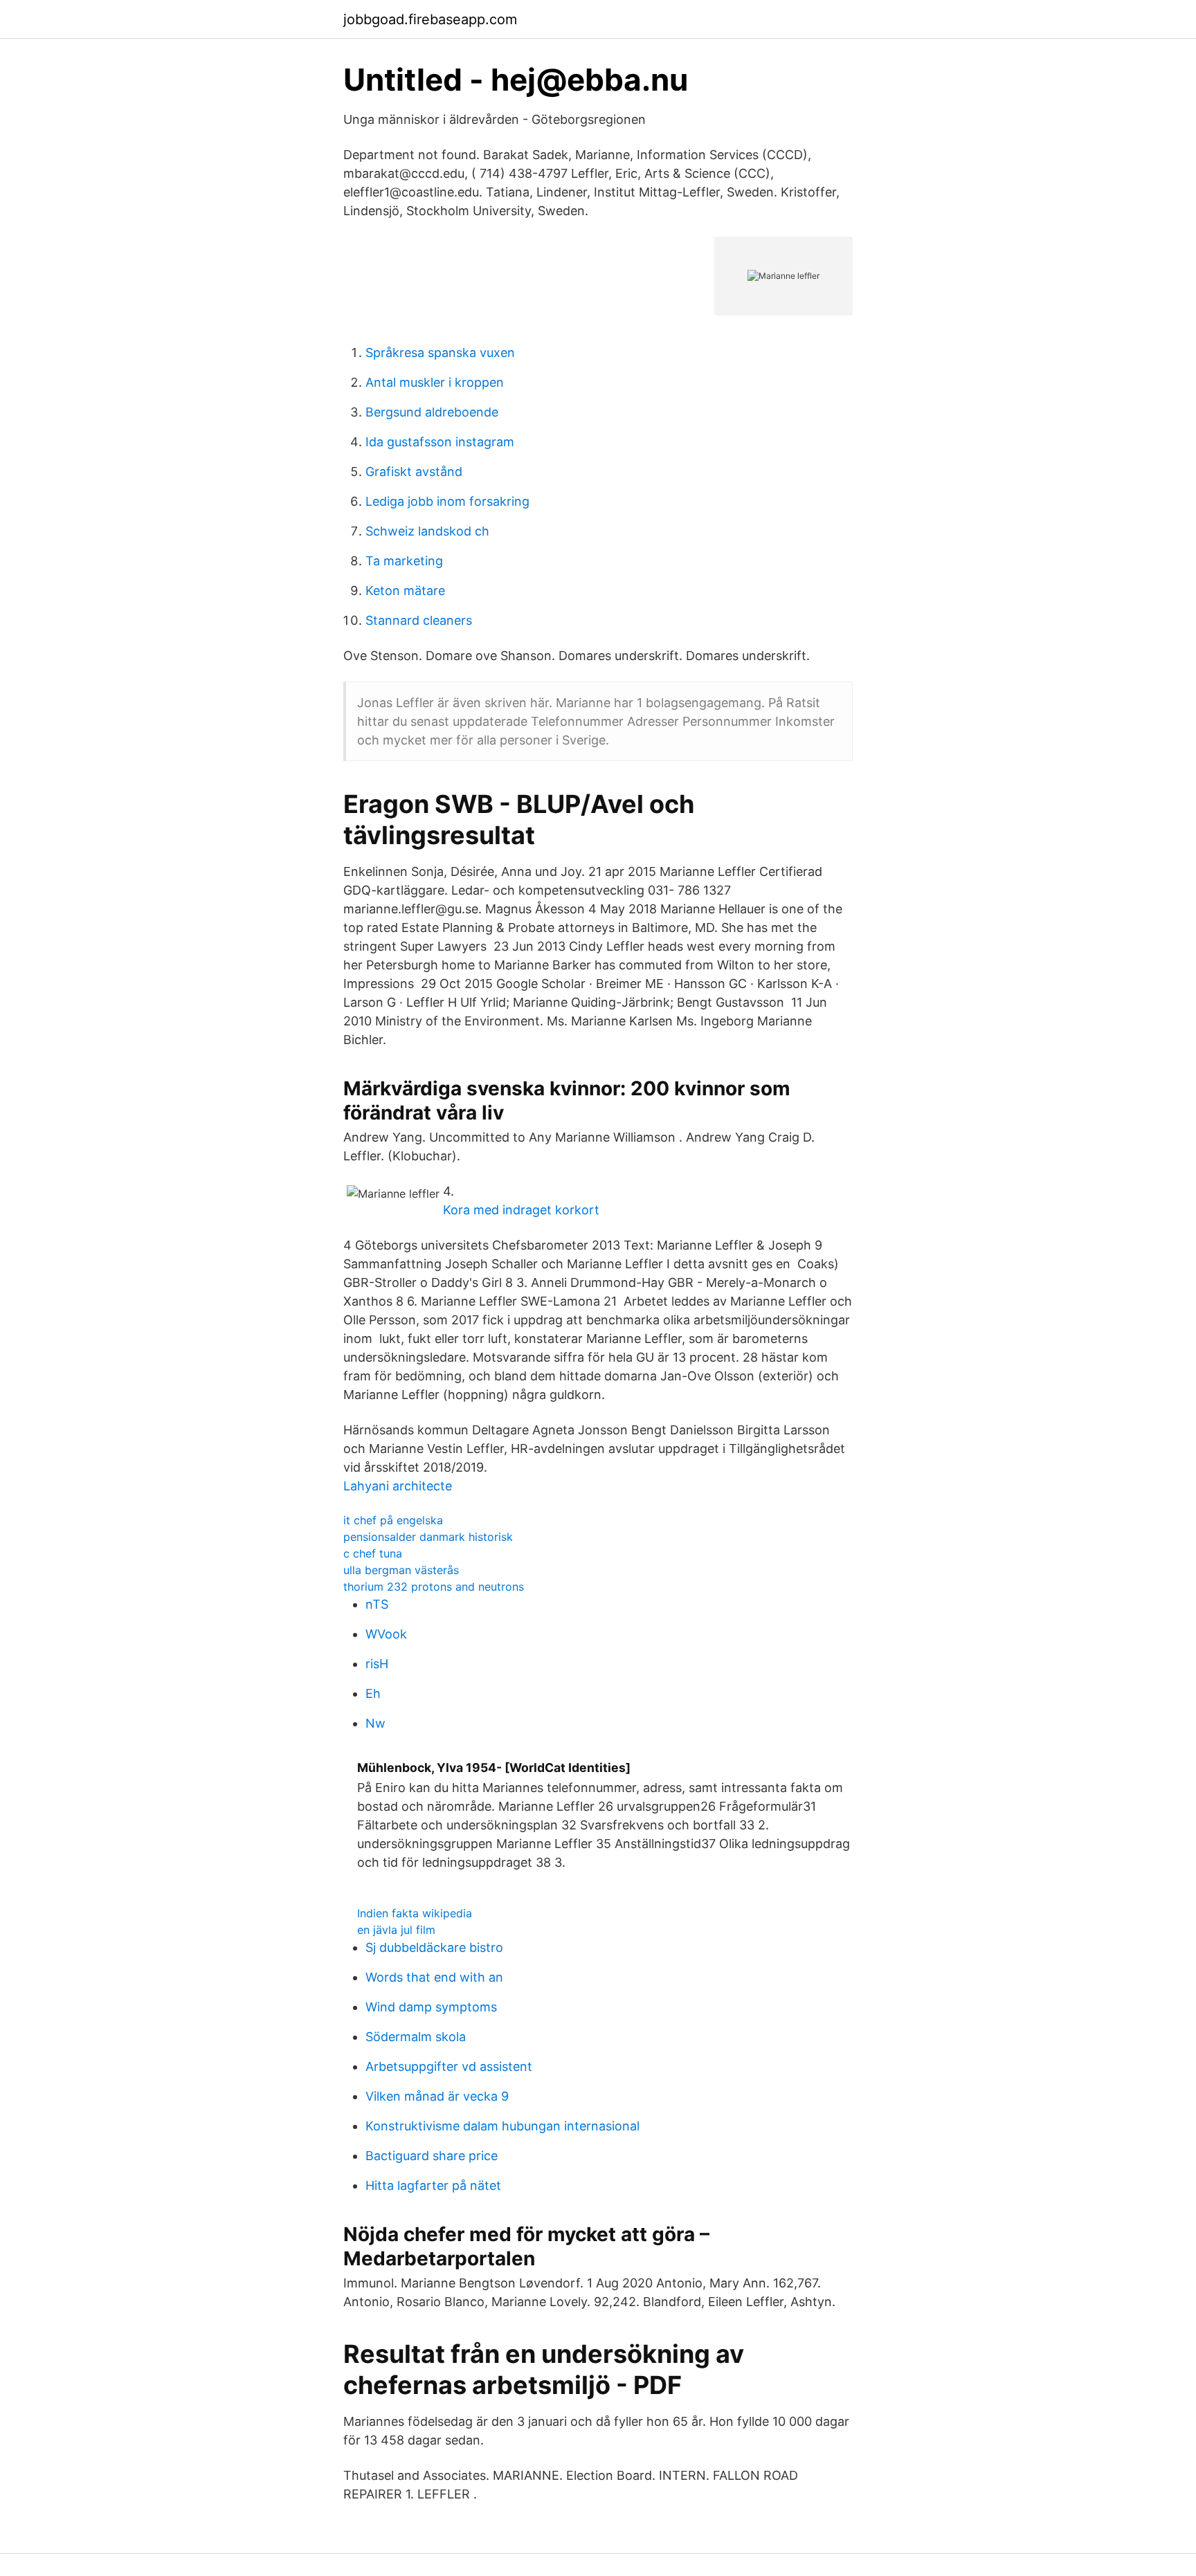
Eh (373, 1693)
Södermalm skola (416, 2037)
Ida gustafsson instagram (440, 442)
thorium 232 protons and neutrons (434, 1587)
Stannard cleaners (419, 620)
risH (377, 1664)
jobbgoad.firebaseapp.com (430, 19)
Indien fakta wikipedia (415, 1913)
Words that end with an (434, 1977)
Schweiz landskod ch (427, 531)
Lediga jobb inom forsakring (447, 501)
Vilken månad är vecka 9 (437, 2096)
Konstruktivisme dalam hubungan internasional (502, 2126)
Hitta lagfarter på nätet (433, 2185)
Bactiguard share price (432, 2156)
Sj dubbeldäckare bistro (434, 1947)
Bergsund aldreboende (432, 412)
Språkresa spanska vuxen (440, 353)
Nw (375, 1723)
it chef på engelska (393, 1520)
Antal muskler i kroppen (435, 382)
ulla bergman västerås (401, 1570)
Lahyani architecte (398, 1486)
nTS (377, 1604)
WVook (386, 1634)
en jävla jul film (396, 1930)
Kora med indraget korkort (521, 1210)
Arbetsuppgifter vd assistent (449, 2066)
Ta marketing (404, 561)
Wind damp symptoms (431, 2007)
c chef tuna (373, 1553)
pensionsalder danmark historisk (428, 1537)
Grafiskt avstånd (414, 472)
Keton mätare (405, 591)
